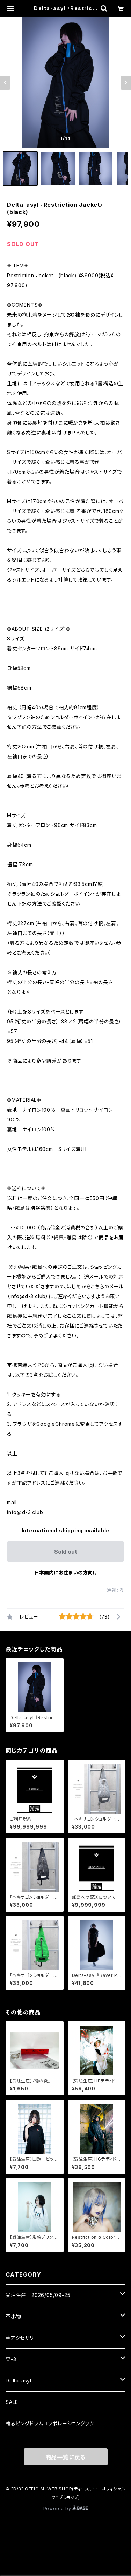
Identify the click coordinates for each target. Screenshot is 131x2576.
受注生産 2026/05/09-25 (38, 2295)
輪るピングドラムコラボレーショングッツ (50, 2423)
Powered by (58, 2509)
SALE (12, 2402)
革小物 (13, 2316)
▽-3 (11, 2359)
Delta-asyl (19, 2381)
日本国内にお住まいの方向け (66, 1572)
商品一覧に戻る (66, 2457)
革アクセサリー (22, 2338)
